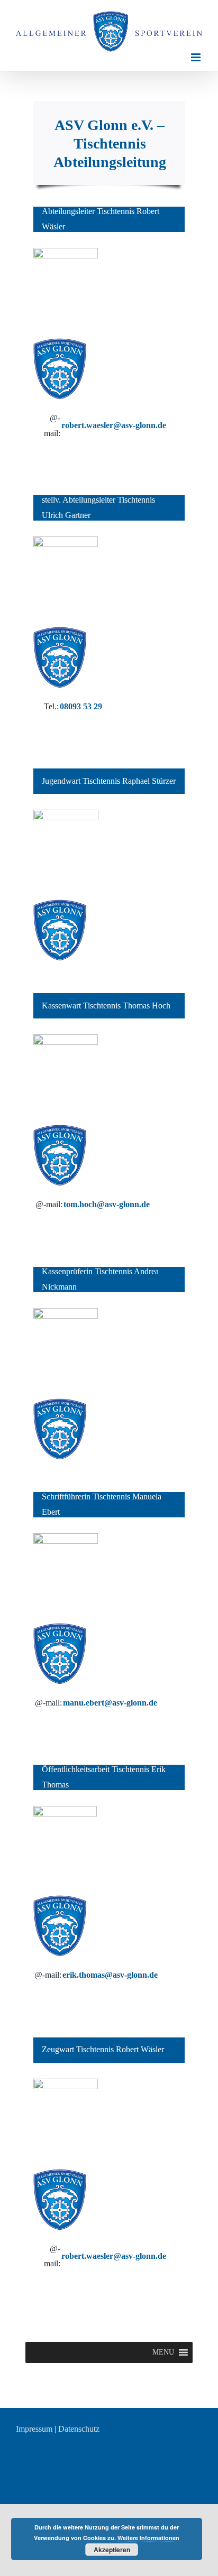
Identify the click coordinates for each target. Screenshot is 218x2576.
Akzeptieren (112, 2550)
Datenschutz (79, 2429)
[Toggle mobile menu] (197, 57)
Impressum (34, 2429)
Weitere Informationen (148, 2538)
